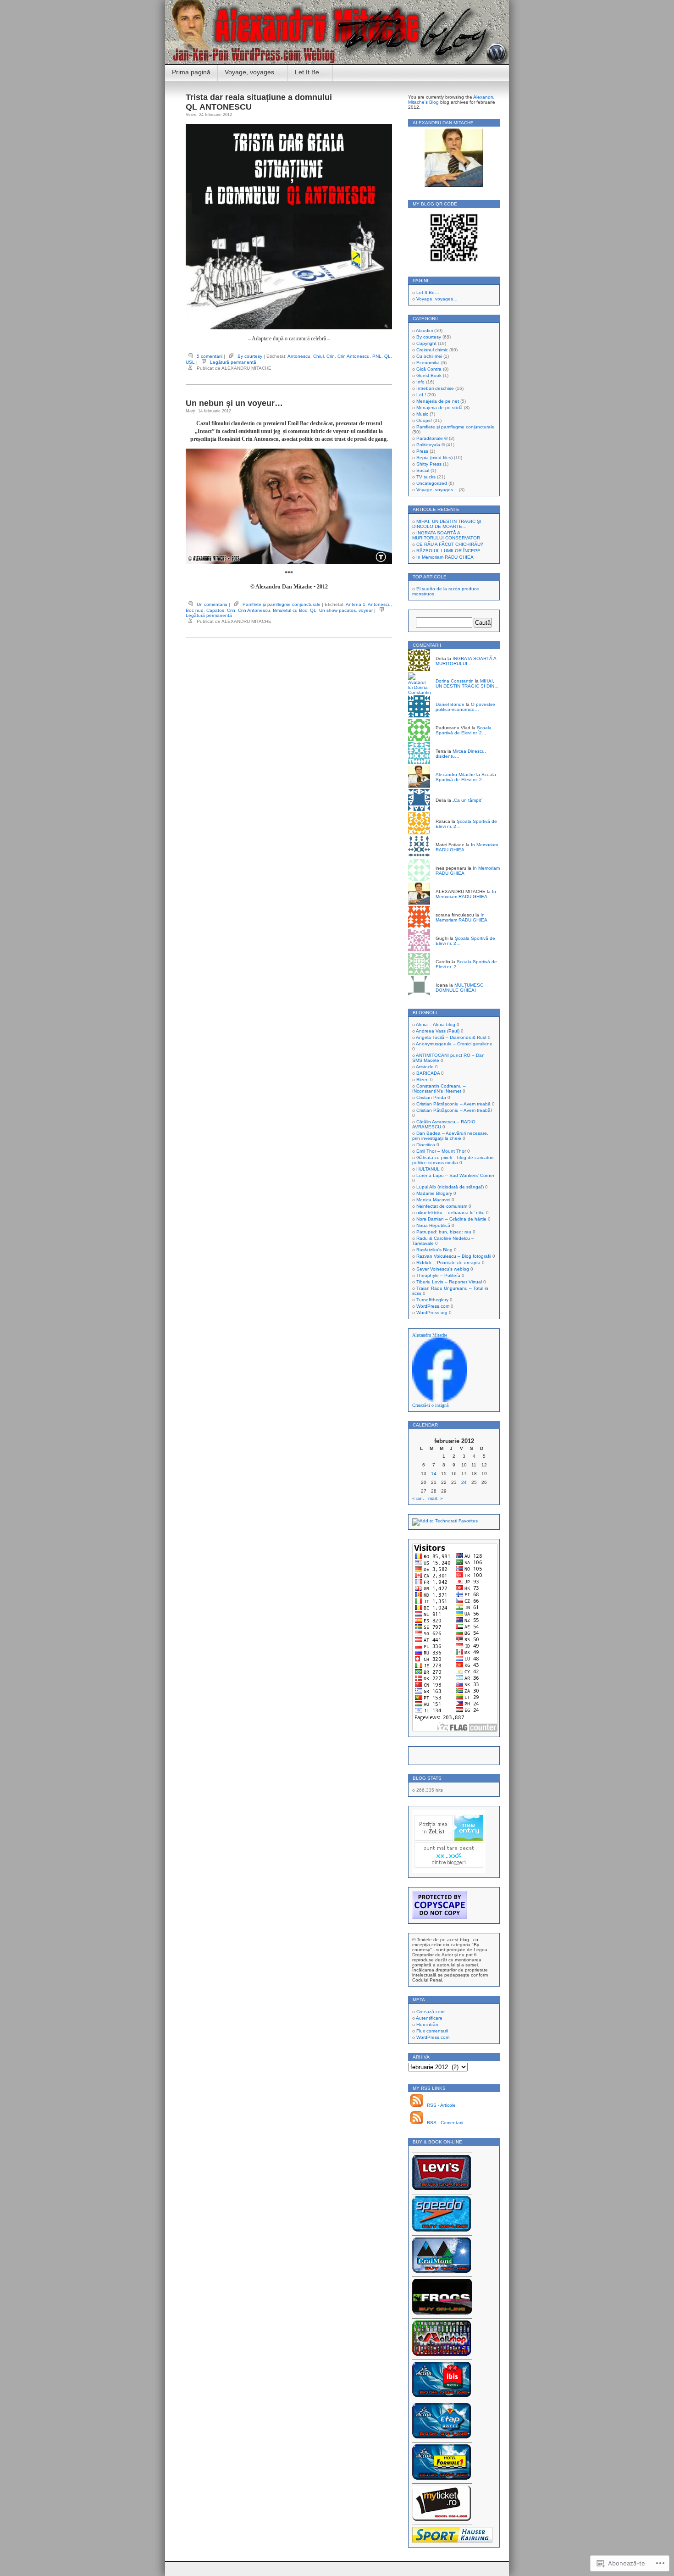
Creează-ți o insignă (430, 1405)
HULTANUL (428, 1169)
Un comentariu (212, 604)
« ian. (418, 1498)
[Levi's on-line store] (442, 2189)
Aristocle (425, 1067)
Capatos (215, 610)
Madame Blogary (434, 1193)
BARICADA (428, 1073)
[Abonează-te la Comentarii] (417, 2123)
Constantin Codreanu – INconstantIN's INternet (439, 1088)
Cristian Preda (431, 1097)
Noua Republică (433, 1225)
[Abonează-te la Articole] (417, 2105)
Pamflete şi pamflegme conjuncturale (282, 604)
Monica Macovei (433, 1200)
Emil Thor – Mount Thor (441, 1151)
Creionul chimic (432, 350)
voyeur (366, 610)
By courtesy (250, 356)
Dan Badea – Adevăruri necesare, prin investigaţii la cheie (450, 1136)
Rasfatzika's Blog (434, 1250)
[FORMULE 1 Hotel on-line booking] (442, 2478)
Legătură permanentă (233, 362)
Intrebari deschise (435, 388)
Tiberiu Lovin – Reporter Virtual (449, 1282)
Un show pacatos (337, 610)
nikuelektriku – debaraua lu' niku (450, 1213)
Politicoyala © (431, 445)
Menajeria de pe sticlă (439, 408)
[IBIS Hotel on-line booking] (442, 2396)
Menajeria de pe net (438, 401)
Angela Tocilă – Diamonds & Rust (451, 1037)
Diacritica (426, 1145)
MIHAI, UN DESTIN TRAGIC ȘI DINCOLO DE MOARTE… (447, 524)
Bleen (423, 1080)
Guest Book (429, 375)
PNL (377, 356)
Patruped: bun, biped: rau (444, 1232)
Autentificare (429, 2018)
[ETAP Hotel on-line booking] (442, 2437)
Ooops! (424, 420)
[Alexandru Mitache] (440, 1400)
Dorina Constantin (455, 681)
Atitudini (424, 330)
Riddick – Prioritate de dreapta (448, 1263)
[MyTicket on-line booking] (442, 2519)
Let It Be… (310, 72)
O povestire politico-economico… (465, 707)
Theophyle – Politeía (438, 1275)
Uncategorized (432, 483)
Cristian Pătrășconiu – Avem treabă (453, 1104)
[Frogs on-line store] (442, 2313)
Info (420, 382)
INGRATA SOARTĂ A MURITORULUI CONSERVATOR (446, 535)
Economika (428, 363)
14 (434, 1474)
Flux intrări (427, 2024)
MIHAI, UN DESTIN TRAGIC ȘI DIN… (467, 683)
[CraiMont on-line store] (442, 2271)
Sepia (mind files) (434, 458)
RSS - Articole (441, 2105)
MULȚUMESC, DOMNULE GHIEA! (460, 988)
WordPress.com (433, 1306)
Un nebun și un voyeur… (234, 403)
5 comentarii (210, 356)
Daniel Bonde (450, 704)
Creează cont (431, 2012)
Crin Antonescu (354, 356)
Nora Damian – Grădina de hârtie (451, 1219)
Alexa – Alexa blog (436, 1024)
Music (422, 414)
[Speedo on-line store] (442, 2230)
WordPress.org (432, 1313)
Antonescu (299, 356)
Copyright (426, 343)
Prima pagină (191, 72)
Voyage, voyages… (253, 72)
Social (423, 470)
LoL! (421, 395)
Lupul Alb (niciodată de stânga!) (450, 1187)
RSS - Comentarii (445, 2123)
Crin (331, 356)
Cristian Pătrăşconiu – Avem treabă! (454, 1110)
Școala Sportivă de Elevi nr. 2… (464, 730)
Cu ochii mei (429, 356)
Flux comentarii (432, 2031)
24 (464, 1482)
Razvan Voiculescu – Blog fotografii (454, 1256)
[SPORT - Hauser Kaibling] (452, 2541)
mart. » (436, 1498)
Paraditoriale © (432, 438)
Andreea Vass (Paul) (438, 1031)
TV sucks (426, 477)
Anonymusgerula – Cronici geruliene (454, 1044)
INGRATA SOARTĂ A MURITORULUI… (466, 661)
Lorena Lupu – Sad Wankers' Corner (455, 1175)
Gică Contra (429, 369)
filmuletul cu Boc (290, 610)
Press (422, 451)
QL (387, 356)
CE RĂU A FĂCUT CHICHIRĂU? (450, 544)
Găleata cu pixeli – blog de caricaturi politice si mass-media (453, 1160)
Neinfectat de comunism (442, 1206)
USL (190, 362)
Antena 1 (356, 604)
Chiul (318, 356)
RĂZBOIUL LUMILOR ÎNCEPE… (451, 551)
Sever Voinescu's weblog (443, 1269)
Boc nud (195, 610)
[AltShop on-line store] (442, 2354)
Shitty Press (429, 464)
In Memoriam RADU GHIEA (445, 557)
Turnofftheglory (432, 1300)
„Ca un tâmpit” (467, 800)
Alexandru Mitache (455, 774)
